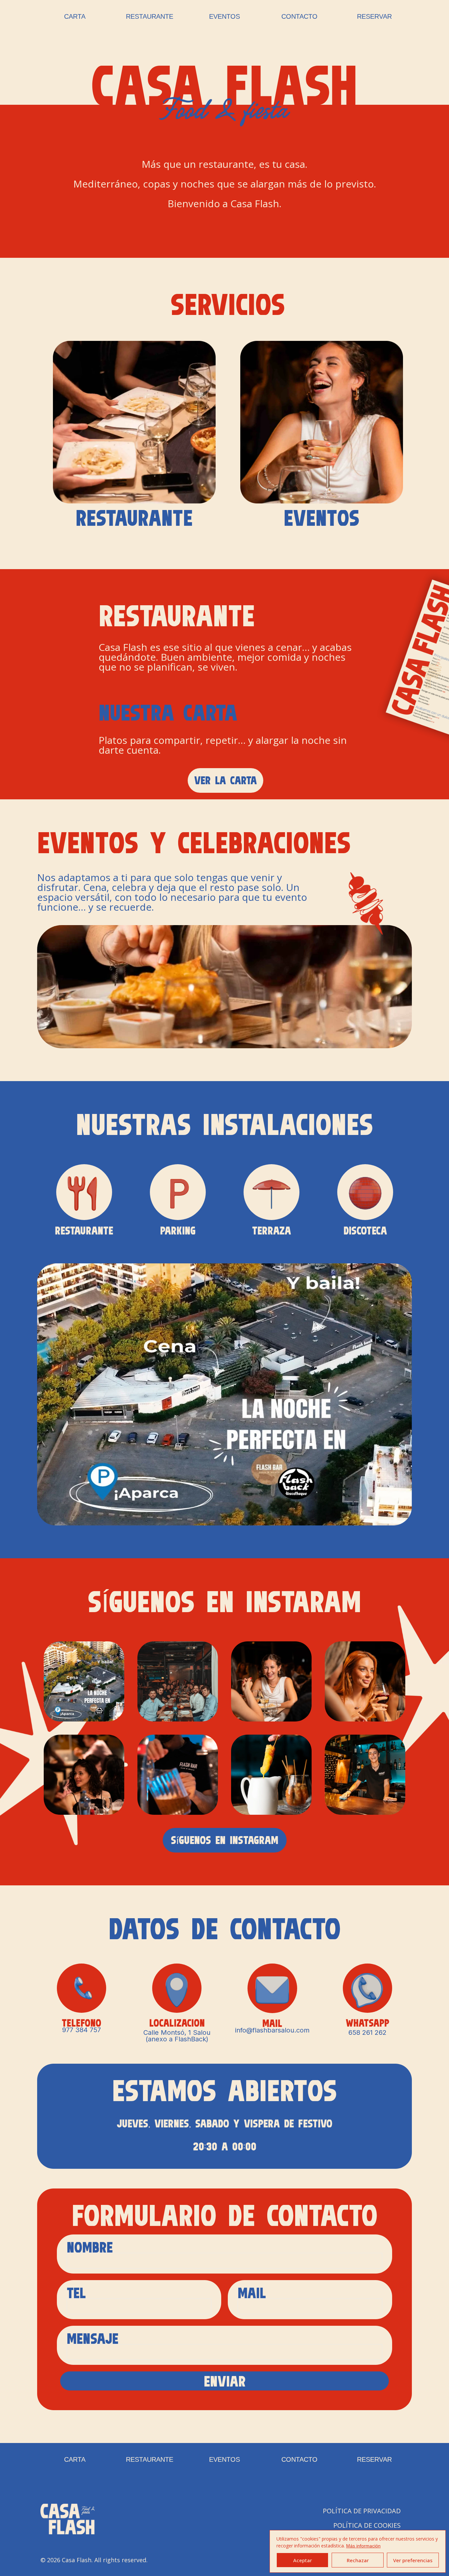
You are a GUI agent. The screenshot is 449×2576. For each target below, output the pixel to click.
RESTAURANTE (150, 16)
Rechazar (358, 2560)
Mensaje (93, 2340)
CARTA (75, 16)
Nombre (95, 2249)
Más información (363, 2546)
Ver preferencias (413, 2560)
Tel (81, 2294)
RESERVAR (374, 16)
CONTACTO (299, 16)
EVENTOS (225, 16)
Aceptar (303, 2560)
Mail (257, 2294)
